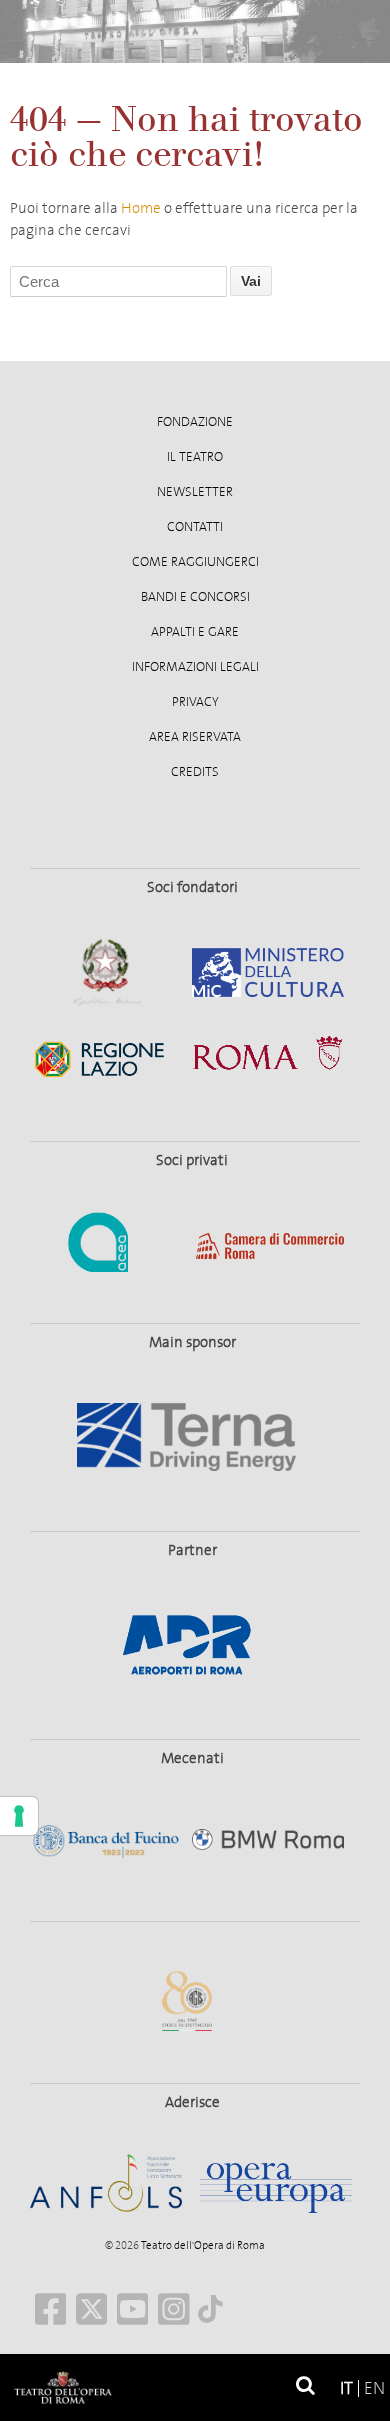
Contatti (195, 527)
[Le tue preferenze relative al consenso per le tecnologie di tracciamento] (19, 1816)
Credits (195, 772)
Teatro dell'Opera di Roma (202, 2245)
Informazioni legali (195, 667)
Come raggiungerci (195, 562)
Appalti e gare (195, 632)
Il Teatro (195, 457)
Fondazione (195, 422)
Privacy (195, 702)
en (374, 2388)
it (346, 2388)
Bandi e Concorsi (195, 597)
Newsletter (195, 492)
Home (141, 208)
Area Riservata (195, 737)
